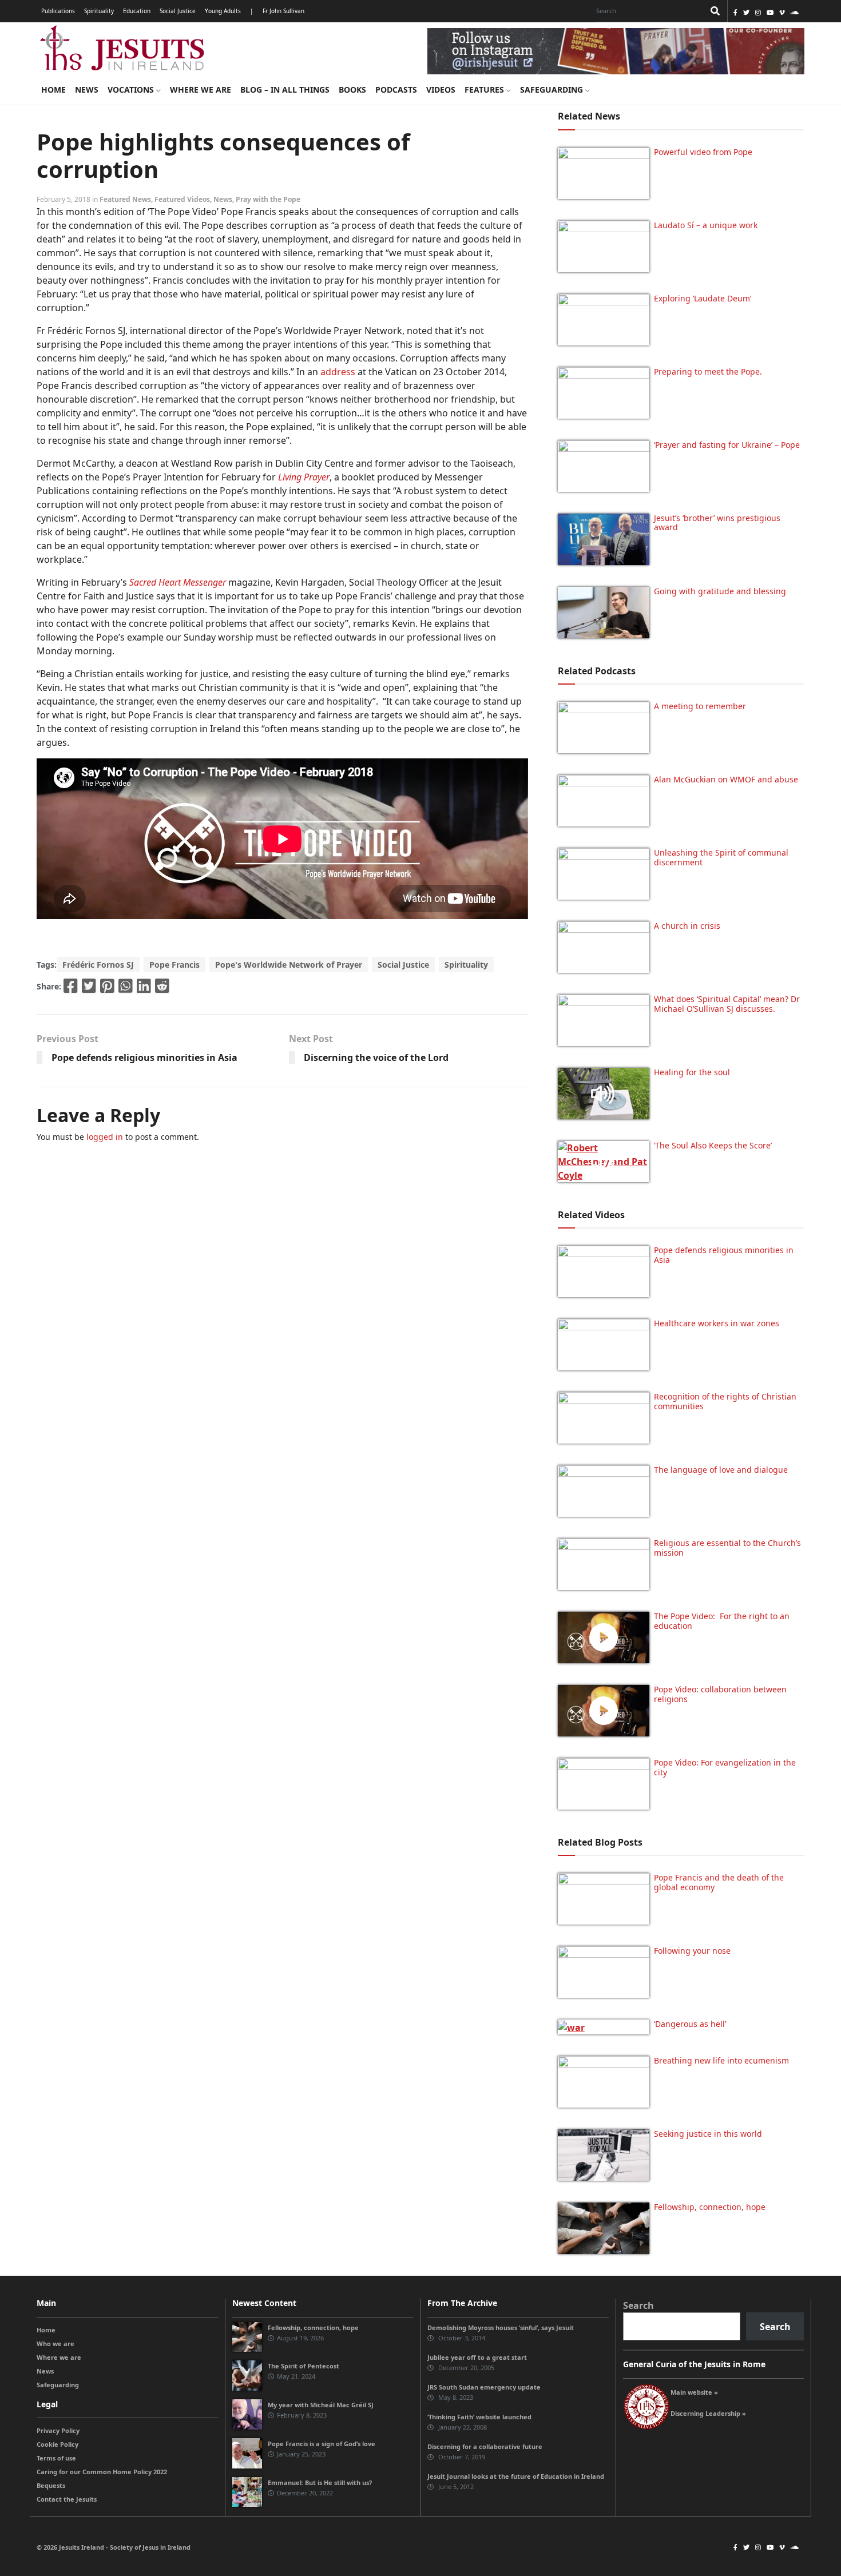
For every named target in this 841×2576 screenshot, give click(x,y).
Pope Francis (174, 965)
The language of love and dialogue (721, 1470)
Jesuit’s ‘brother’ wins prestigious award (717, 523)
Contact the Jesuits (67, 2499)
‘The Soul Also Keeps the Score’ (713, 1145)
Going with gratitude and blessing (720, 591)
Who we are (55, 2344)
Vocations (132, 90)
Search (638, 2305)
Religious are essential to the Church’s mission (727, 1548)
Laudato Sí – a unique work (706, 225)
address (338, 372)
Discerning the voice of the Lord (376, 1058)
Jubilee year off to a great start (477, 2357)
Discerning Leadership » (708, 2413)
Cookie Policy (57, 2444)
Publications (58, 11)
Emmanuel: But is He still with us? (320, 2482)
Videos (441, 90)
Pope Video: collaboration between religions (720, 1694)
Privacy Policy (58, 2430)
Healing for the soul (692, 1072)
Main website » (694, 2392)
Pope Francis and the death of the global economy (719, 1882)
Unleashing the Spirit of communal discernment (721, 857)
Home (53, 90)
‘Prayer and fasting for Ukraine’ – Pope (727, 445)
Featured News (125, 199)
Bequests (51, 2485)
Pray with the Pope (268, 199)
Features (485, 90)
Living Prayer (304, 477)
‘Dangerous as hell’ (690, 2024)
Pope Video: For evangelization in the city (725, 1767)
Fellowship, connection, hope (710, 2207)
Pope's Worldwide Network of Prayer (289, 965)
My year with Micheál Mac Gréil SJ (321, 2405)
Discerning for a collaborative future (485, 2446)
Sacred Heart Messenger (178, 582)
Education (137, 11)
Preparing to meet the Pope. (708, 371)
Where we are (201, 90)
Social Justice (178, 11)
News (87, 90)
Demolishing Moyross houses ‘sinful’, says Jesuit (501, 2327)
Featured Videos (182, 199)
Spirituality (99, 11)
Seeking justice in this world (708, 2134)
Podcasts (396, 90)
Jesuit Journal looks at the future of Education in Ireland (516, 2476)
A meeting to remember (700, 706)
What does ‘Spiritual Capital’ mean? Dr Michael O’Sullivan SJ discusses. (727, 1004)
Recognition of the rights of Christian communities (725, 1401)
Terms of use (56, 2458)
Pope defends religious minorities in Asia (144, 1058)
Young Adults (223, 11)
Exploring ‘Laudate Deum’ (703, 298)
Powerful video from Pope (703, 152)
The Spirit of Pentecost (304, 2366)
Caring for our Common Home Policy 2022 (102, 2472)
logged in (105, 1137)
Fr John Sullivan (283, 11)
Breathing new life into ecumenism (721, 2060)
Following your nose (692, 1951)
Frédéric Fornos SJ (98, 965)
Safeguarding (553, 90)
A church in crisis (687, 926)
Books (352, 90)
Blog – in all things (285, 90)
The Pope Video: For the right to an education (722, 1621)
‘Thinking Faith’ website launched (479, 2417)
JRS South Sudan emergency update (484, 2387)
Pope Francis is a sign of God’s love (322, 2444)
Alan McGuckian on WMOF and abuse (726, 779)
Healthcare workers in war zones (717, 1323)
